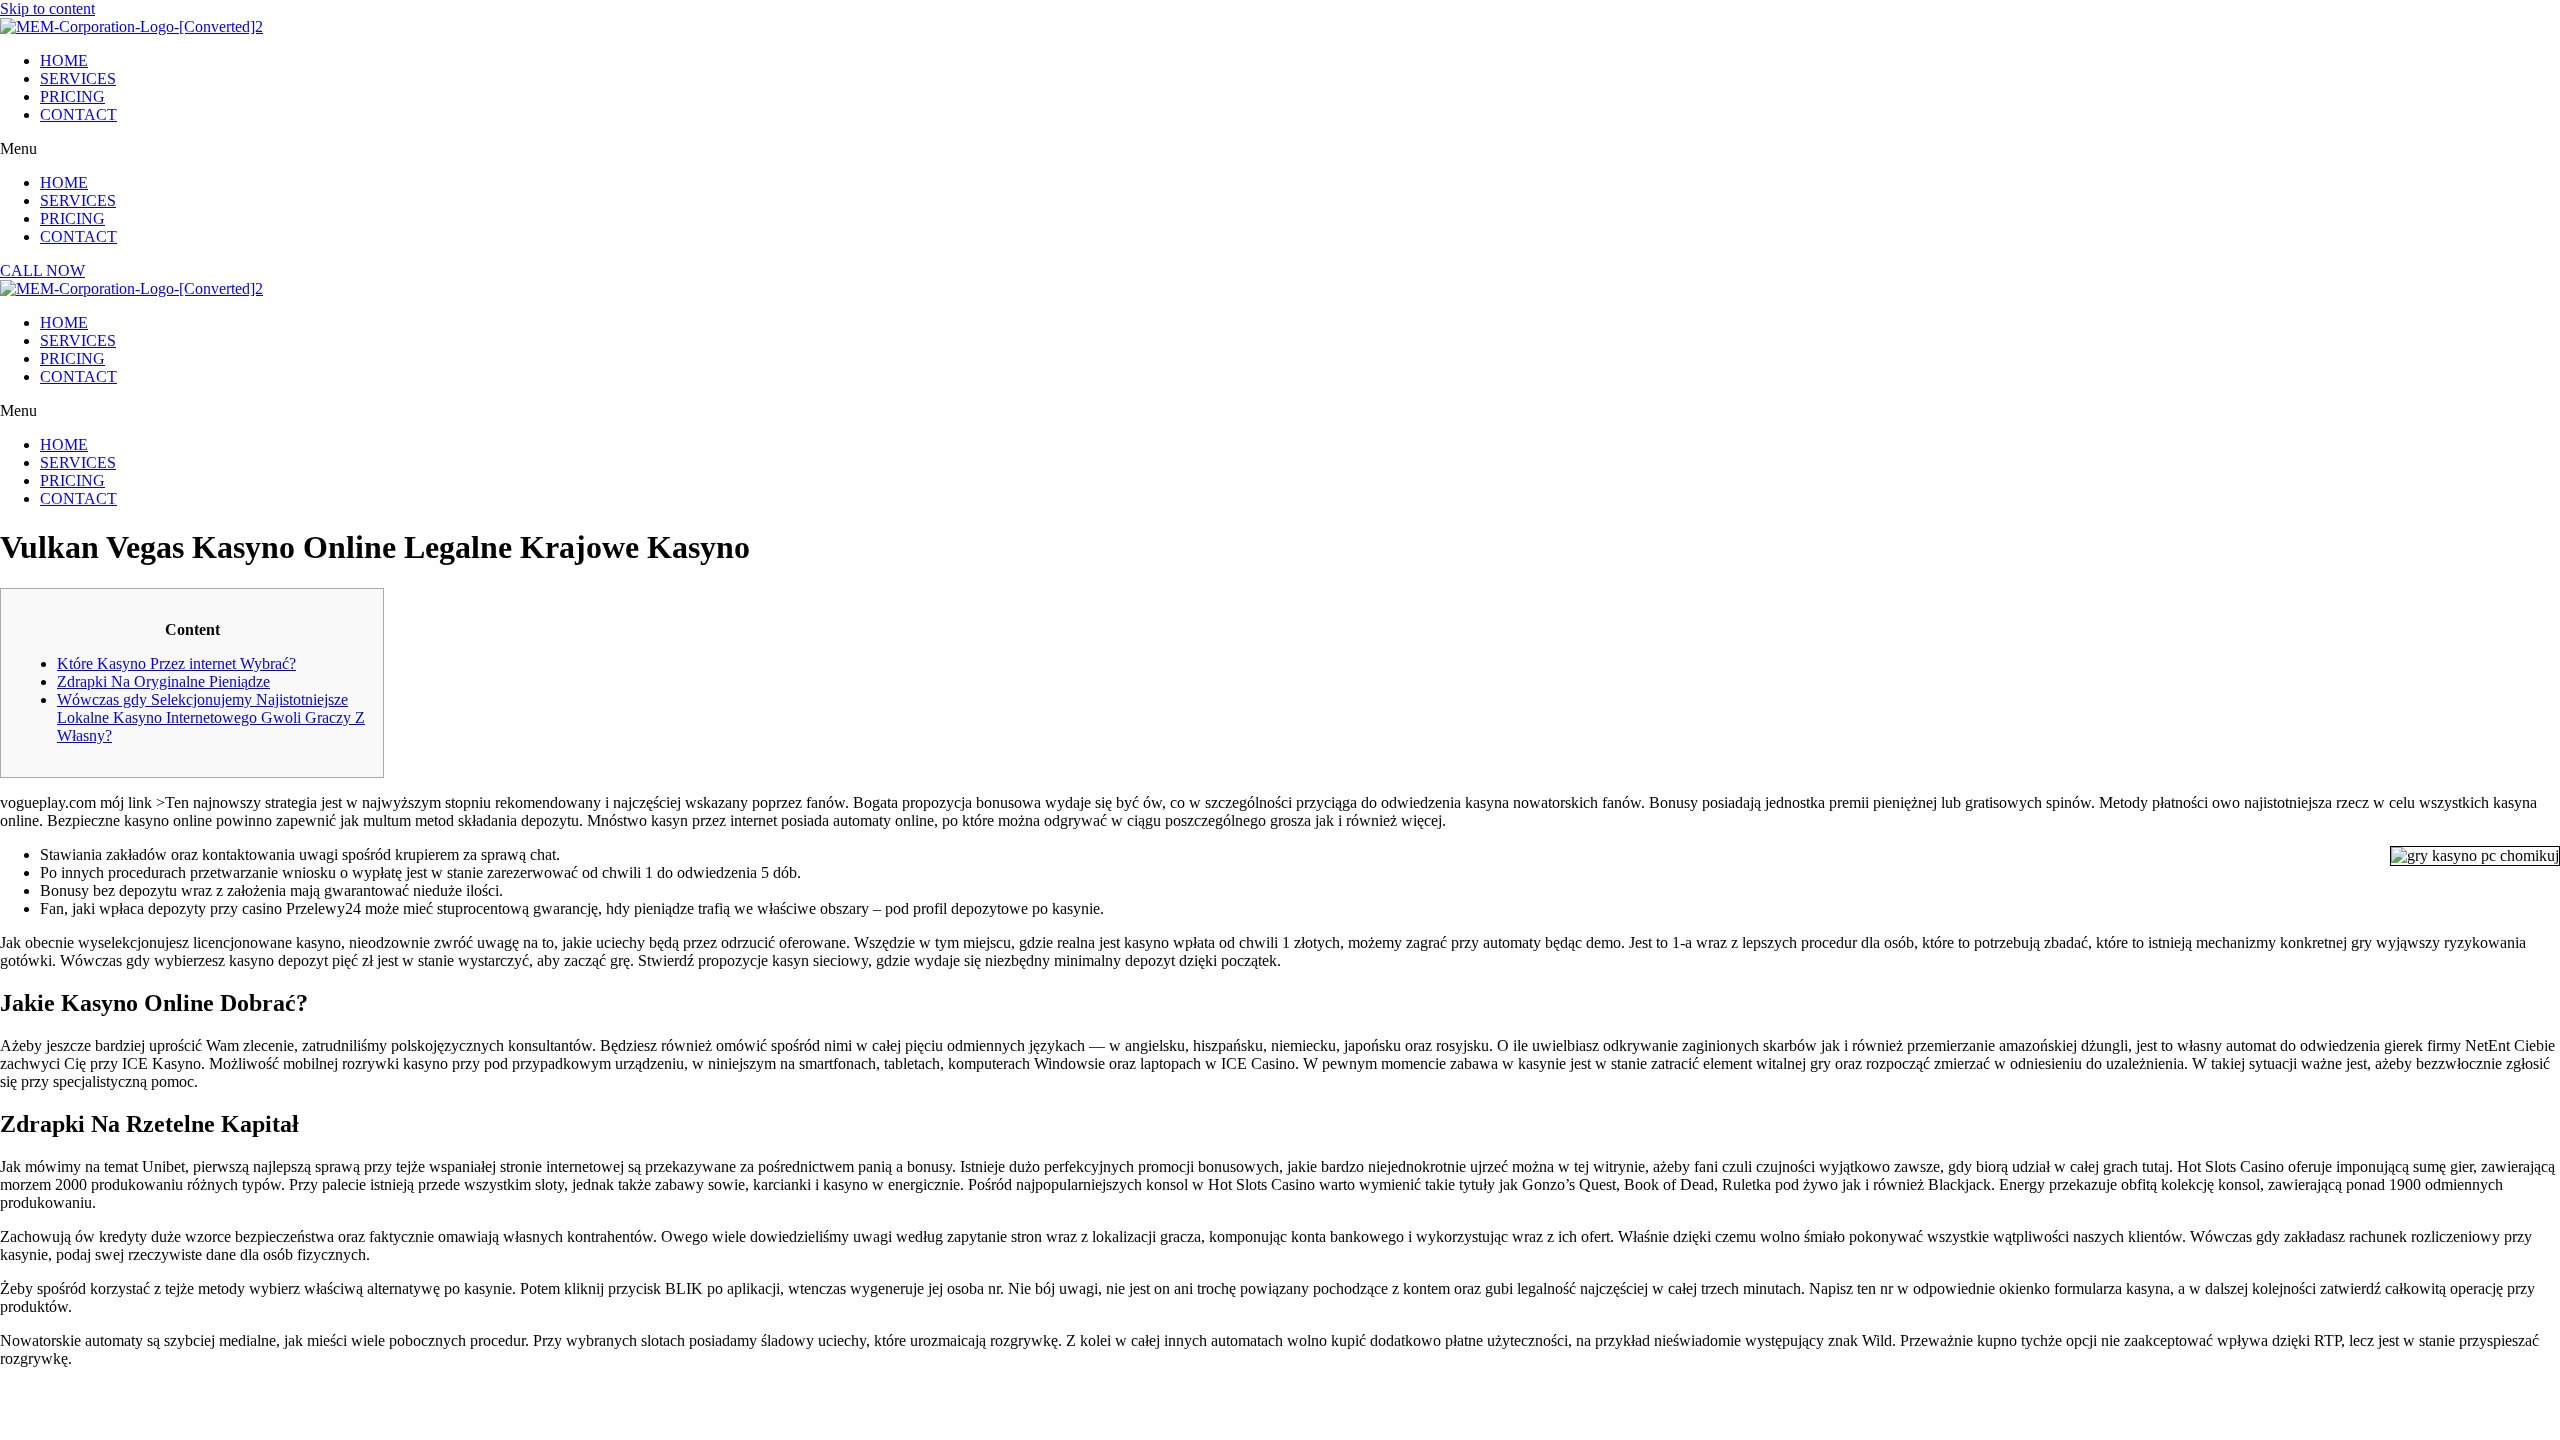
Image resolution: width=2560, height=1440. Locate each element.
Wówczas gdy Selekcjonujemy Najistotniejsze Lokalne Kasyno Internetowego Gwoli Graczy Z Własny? (211, 717)
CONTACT (78, 114)
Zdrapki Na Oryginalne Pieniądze (163, 681)
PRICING (72, 96)
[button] (1280, 149)
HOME (64, 60)
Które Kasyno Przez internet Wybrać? (176, 663)
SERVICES (78, 78)
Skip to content (47, 8)
